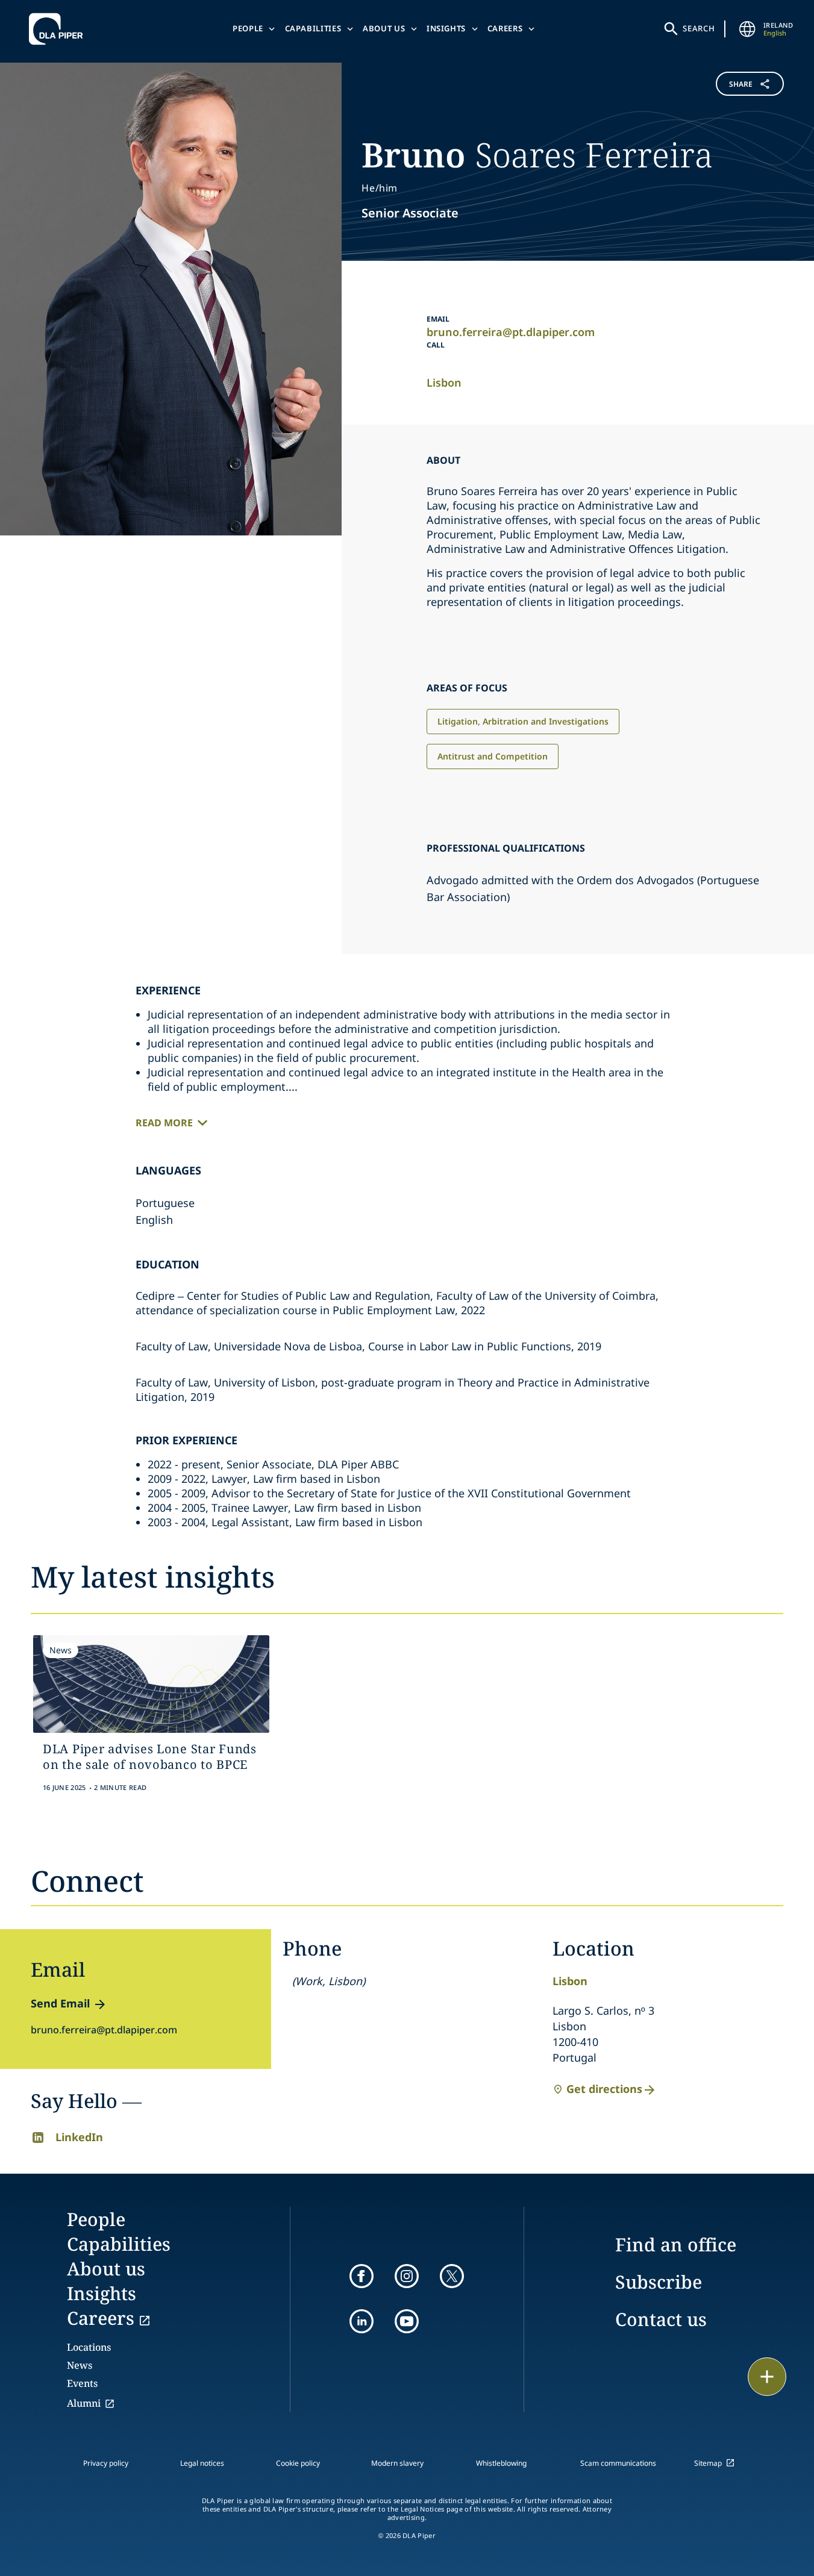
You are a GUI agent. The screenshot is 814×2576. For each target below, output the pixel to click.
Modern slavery (397, 2463)
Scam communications (618, 2463)
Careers (505, 28)
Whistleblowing (501, 2463)
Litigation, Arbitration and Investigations (523, 721)
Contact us (661, 2319)
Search (699, 28)
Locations (89, 2347)
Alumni (84, 2403)
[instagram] (407, 2276)
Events (82, 2383)
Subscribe (659, 2282)
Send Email (60, 2003)
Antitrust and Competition (493, 756)
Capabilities (313, 28)
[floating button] (767, 2377)
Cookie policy (298, 2463)
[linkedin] (362, 2321)
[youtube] (407, 2321)
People (248, 28)
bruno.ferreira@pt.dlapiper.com (511, 332)
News (80, 2365)
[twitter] (452, 2276)
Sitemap (708, 2463)
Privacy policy (106, 2463)
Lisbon (444, 382)
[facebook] (362, 2276)
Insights (446, 28)
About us (384, 28)
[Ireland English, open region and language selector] (748, 29)
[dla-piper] (59, 29)
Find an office (676, 2244)
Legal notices (202, 2463)
